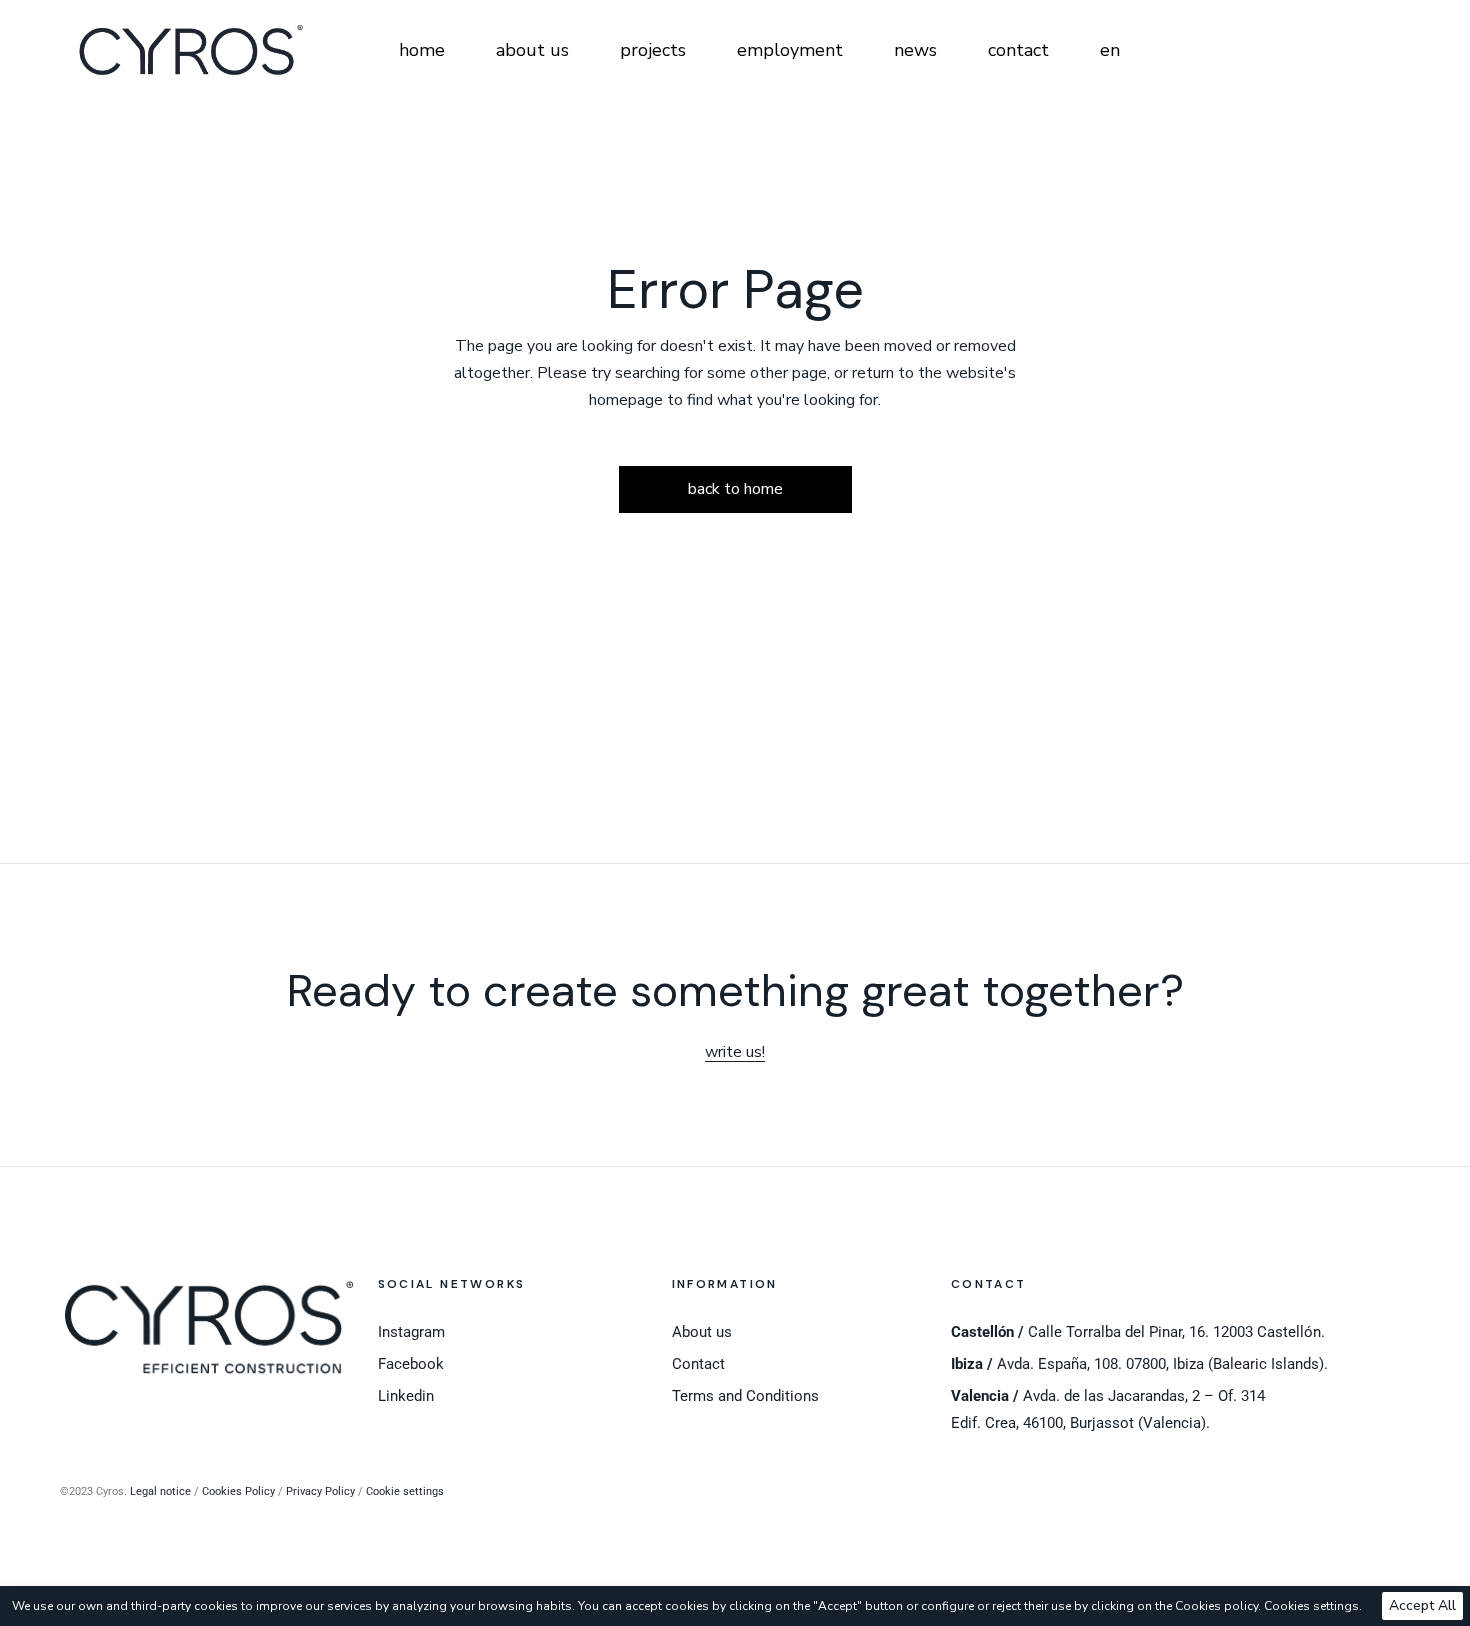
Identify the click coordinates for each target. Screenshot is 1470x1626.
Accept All (1422, 1605)
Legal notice (160, 1491)
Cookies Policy (238, 1491)
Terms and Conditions (745, 1396)
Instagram (411, 1332)
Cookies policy (1216, 1606)
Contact (698, 1364)
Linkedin (406, 1396)
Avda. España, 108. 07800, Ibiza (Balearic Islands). (1139, 1364)
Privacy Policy (320, 1491)
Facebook (411, 1364)
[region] (735, 1606)
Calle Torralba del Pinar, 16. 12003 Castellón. (1138, 1332)
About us (702, 1332)
